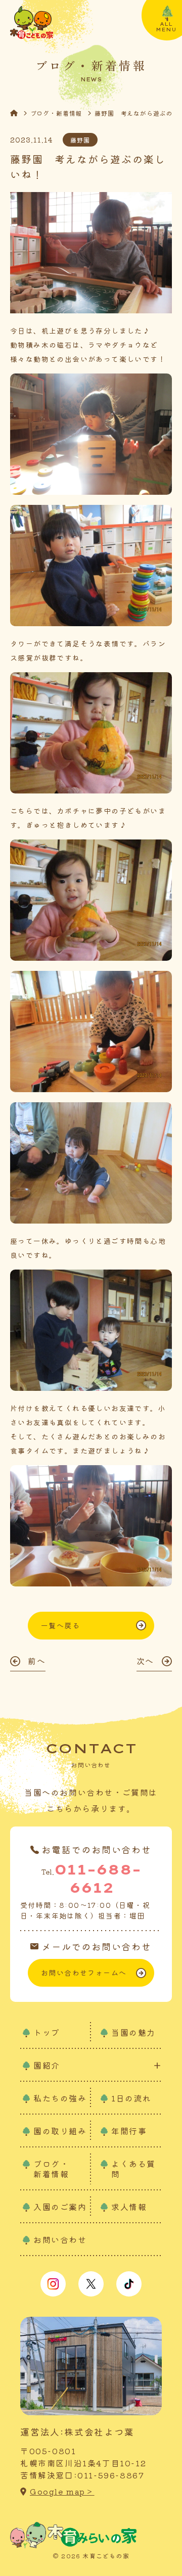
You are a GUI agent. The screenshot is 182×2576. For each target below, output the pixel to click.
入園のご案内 (60, 2207)
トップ (47, 2032)
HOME (20, 113)
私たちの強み (60, 2098)
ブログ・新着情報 (56, 113)
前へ (37, 1661)
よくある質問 (133, 2169)
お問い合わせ (60, 2239)
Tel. (91, 1878)
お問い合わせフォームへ (84, 1973)
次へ (145, 1661)
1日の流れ (131, 2098)
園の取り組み (60, 2131)
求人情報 (129, 2207)
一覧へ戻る (60, 1625)
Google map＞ (62, 2491)
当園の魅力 (133, 2032)
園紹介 (47, 2065)
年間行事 (129, 2131)
